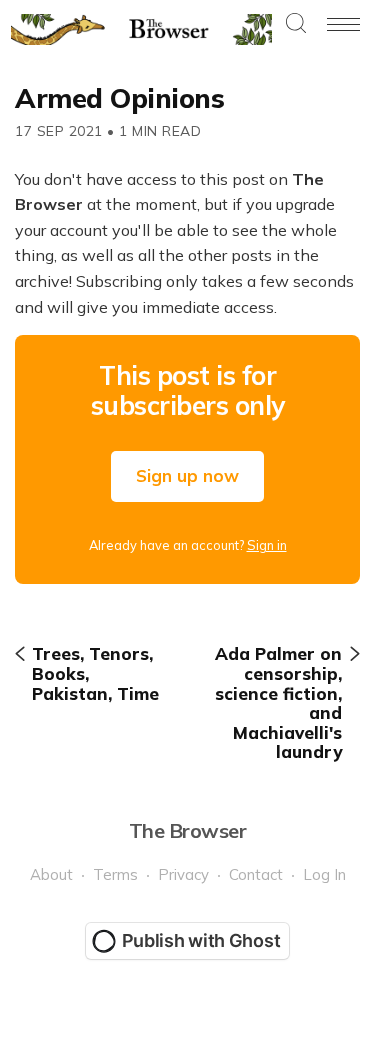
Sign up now (187, 475)
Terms (115, 874)
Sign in (267, 545)
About (51, 874)
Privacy (183, 874)
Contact (256, 874)
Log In (324, 874)
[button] (296, 24)
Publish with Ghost (201, 940)
